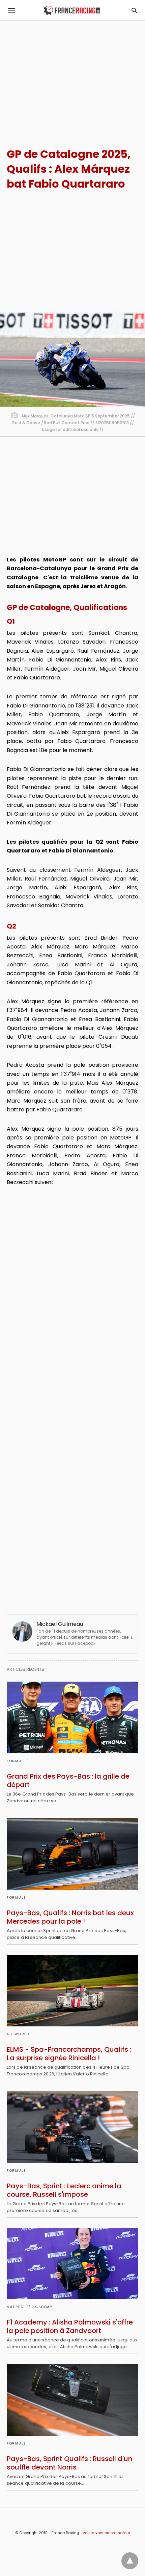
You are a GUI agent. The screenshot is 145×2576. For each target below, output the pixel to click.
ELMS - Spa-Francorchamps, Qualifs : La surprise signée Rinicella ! (69, 2054)
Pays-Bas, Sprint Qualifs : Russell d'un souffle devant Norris (69, 2463)
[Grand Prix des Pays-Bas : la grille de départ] (72, 1717)
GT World (18, 2034)
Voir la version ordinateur (106, 2533)
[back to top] (130, 2561)
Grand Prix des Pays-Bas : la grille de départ (68, 1780)
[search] (134, 10)
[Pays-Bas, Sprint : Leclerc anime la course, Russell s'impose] (72, 2127)
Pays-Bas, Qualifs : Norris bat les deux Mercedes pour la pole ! (70, 1917)
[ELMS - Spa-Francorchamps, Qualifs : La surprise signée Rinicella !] (72, 1991)
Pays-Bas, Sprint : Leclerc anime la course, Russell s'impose (64, 2190)
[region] (72, 78)
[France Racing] (72, 10)
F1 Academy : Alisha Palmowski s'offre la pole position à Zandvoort (70, 2326)
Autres (15, 2307)
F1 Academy (39, 2307)
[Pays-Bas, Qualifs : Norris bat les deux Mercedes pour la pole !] (72, 1854)
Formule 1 (18, 1761)
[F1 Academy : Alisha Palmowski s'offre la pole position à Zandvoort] (72, 2264)
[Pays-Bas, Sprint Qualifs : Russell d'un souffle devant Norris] (72, 2400)
